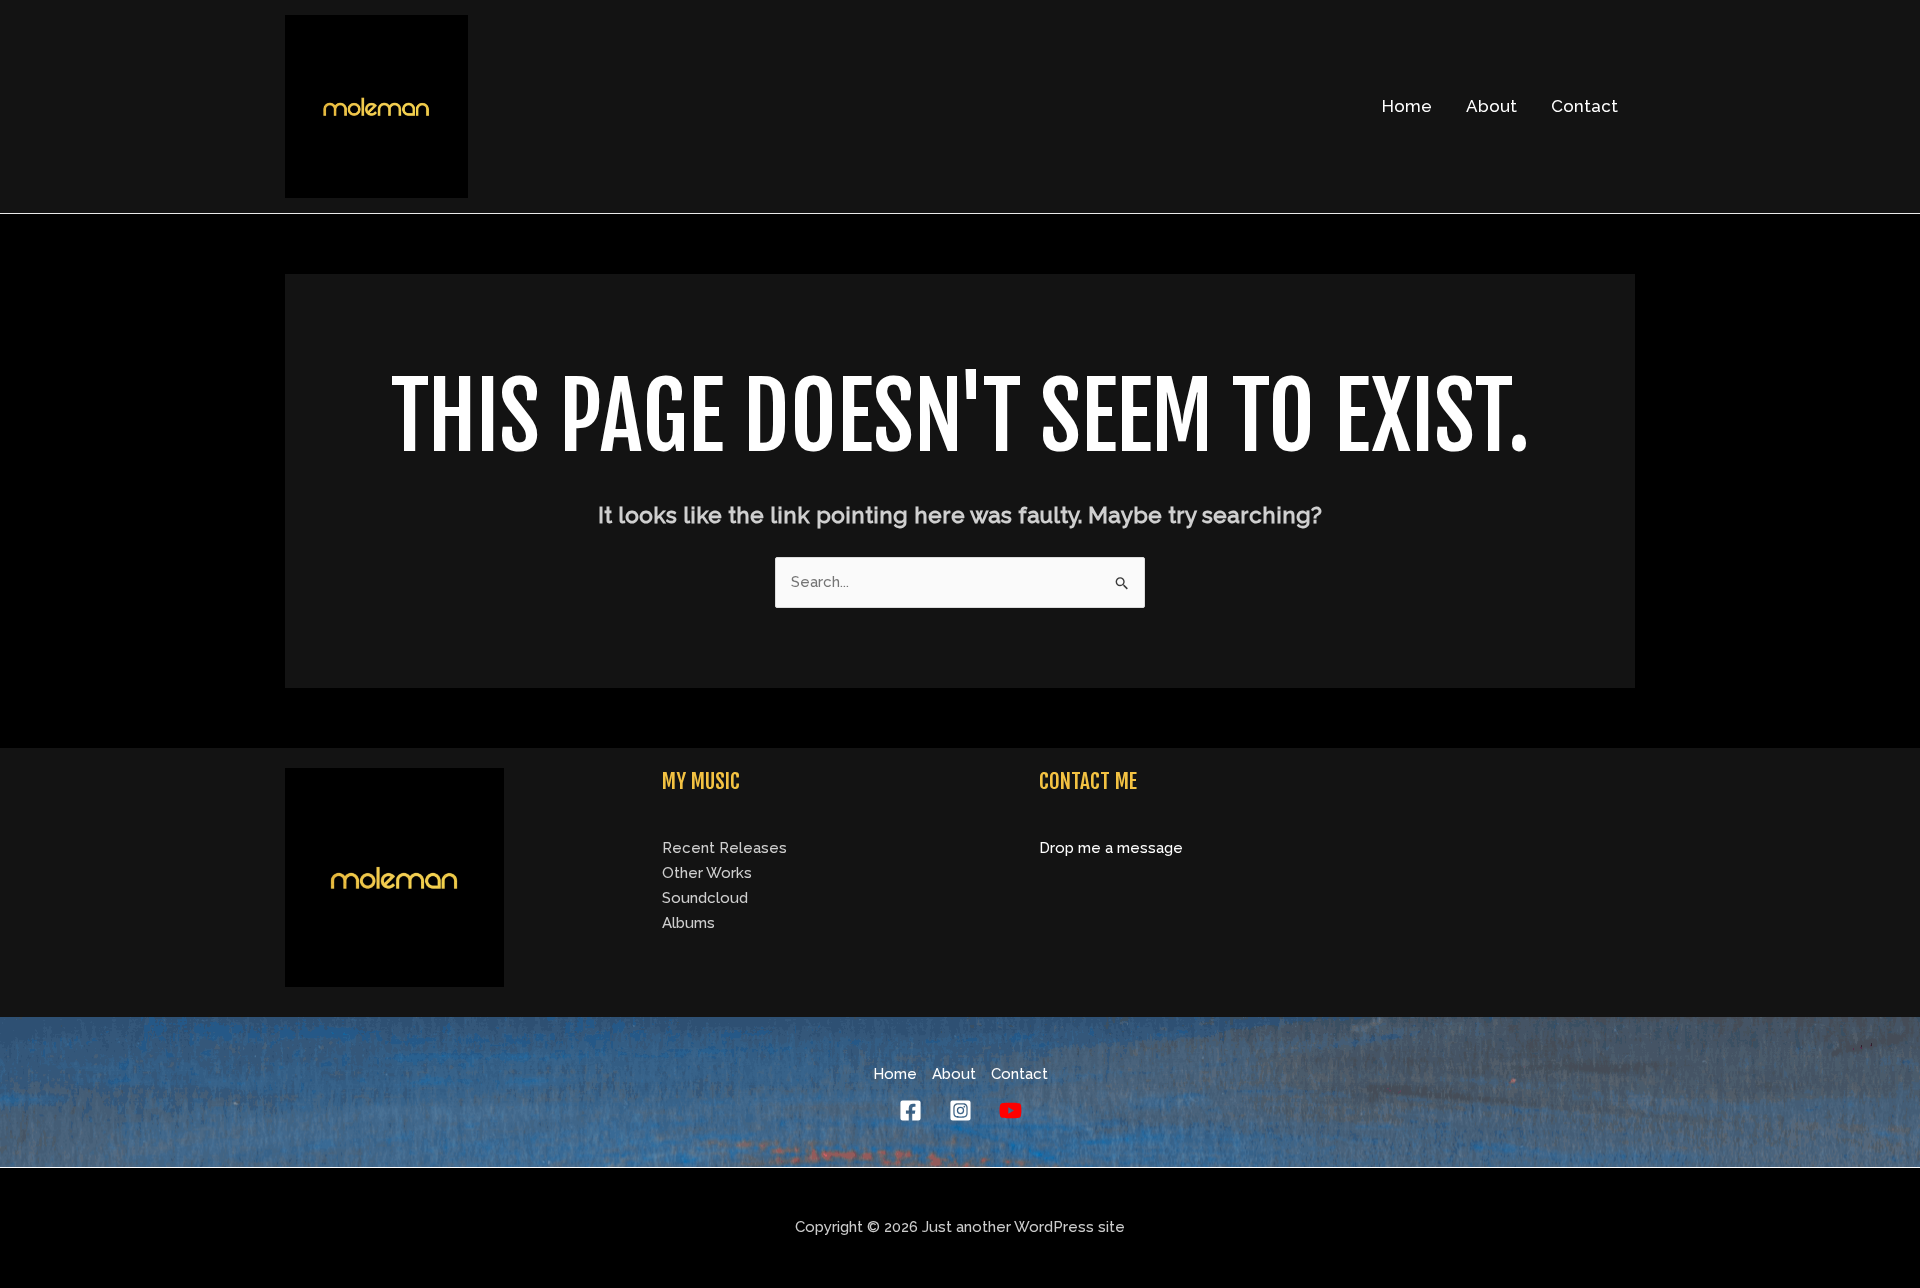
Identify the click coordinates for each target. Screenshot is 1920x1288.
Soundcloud (705, 898)
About (1491, 106)
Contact (1584, 106)
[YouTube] (1010, 1110)
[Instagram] (960, 1110)
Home (1407, 106)
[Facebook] (910, 1110)
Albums (688, 923)
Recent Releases (724, 848)
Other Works (707, 873)
